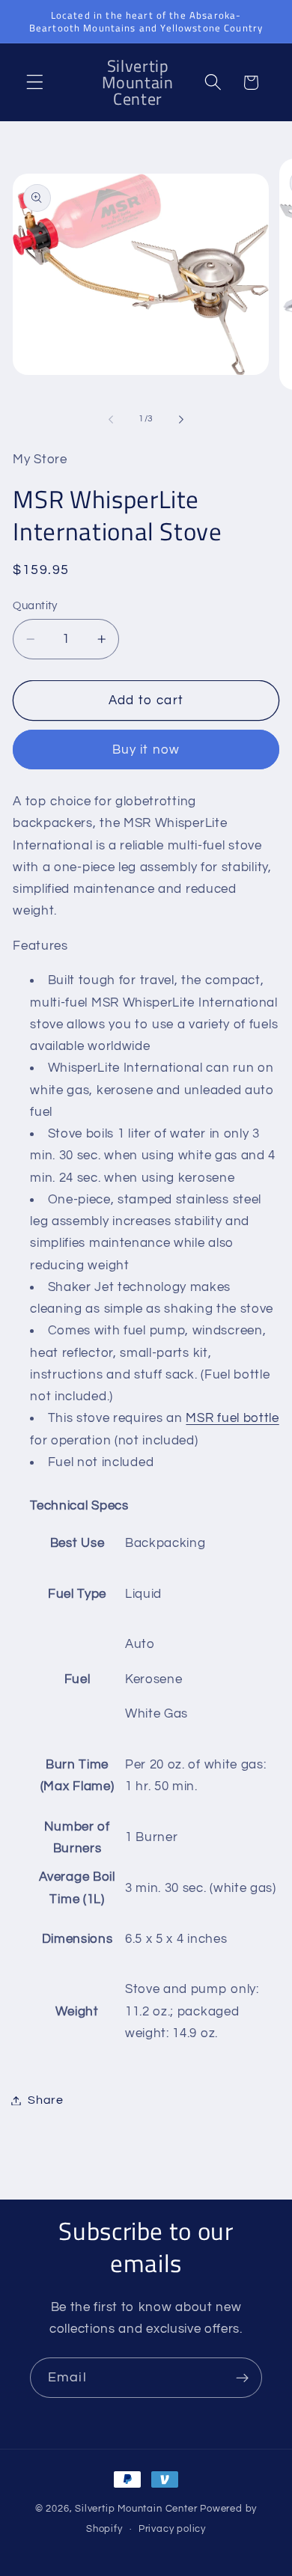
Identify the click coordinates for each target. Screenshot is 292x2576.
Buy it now (146, 750)
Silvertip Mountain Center (136, 2509)
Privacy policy (172, 2529)
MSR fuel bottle (232, 1418)
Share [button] (45, 2100)
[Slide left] (111, 419)
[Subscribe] (242, 2378)
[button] (35, 83)
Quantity (35, 606)
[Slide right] (181, 419)
